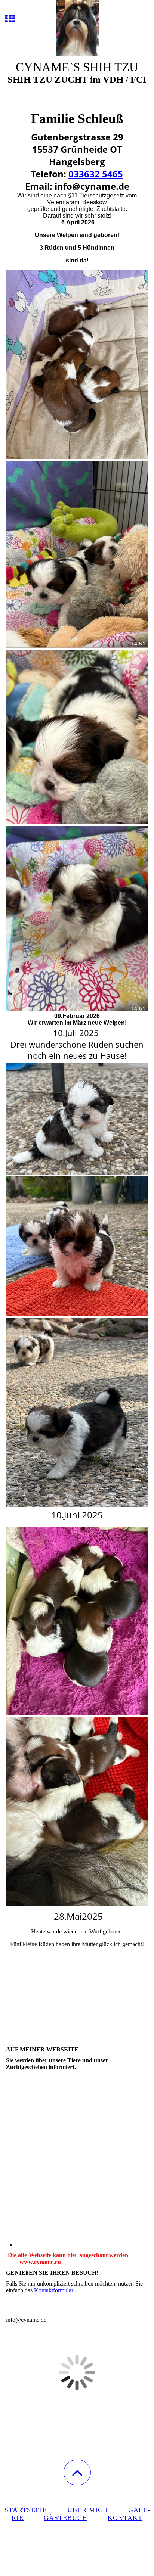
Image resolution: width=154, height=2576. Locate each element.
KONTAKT (125, 2518)
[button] (77, 2472)
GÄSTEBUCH (66, 2518)
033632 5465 (96, 174)
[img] (77, 28)
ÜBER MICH (88, 2510)
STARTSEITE (26, 2510)
